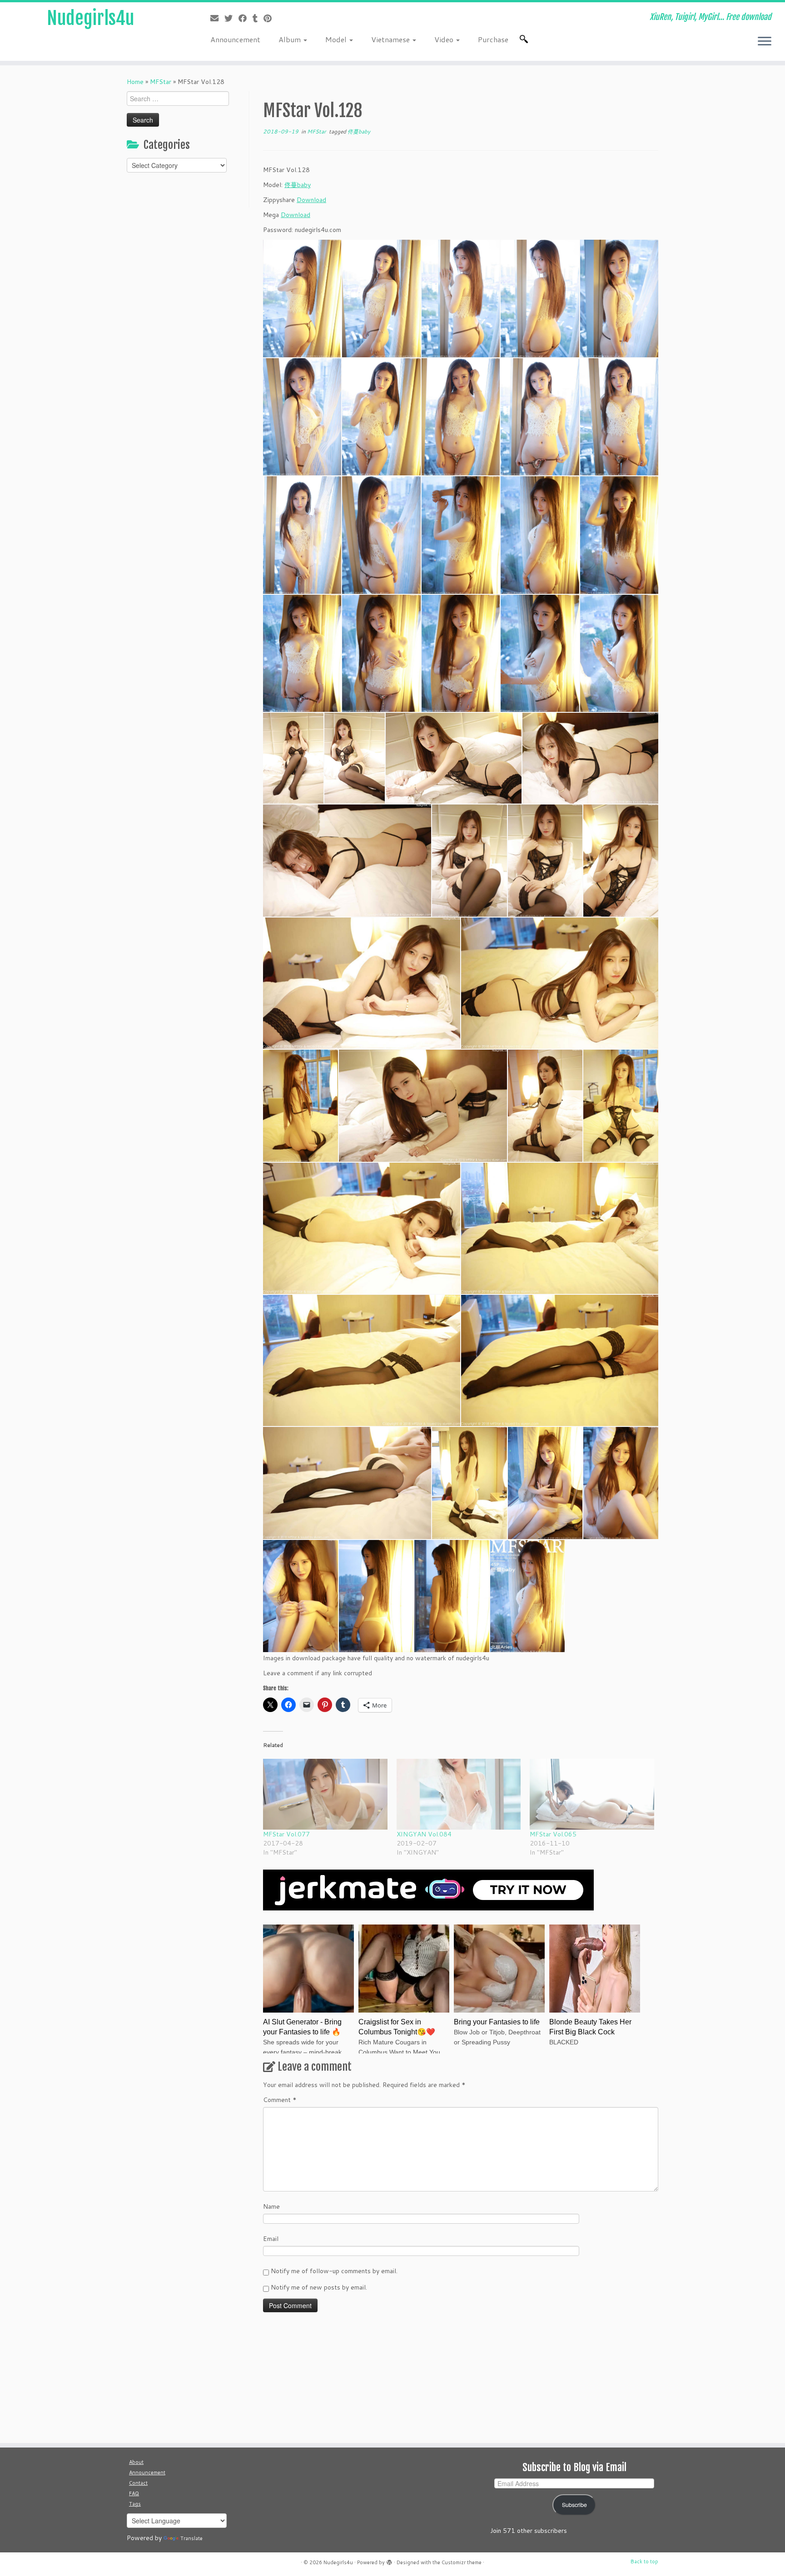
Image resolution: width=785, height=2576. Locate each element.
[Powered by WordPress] (389, 2561)
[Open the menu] (765, 42)
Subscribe (574, 2505)
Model (337, 39)
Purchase (493, 39)
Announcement (235, 39)
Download (311, 200)
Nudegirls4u (90, 18)
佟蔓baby (359, 131)
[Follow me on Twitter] (231, 18)
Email (271, 2239)
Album (291, 39)
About (136, 2462)
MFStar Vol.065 (553, 1834)
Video (445, 39)
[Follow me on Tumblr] (258, 18)
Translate (191, 2538)
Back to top (644, 2561)
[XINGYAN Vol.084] (459, 1794)
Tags (135, 2504)
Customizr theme (462, 2562)
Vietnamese (391, 39)
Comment (280, 2100)
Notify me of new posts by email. (319, 2287)
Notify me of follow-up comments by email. (334, 2271)
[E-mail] (217, 18)
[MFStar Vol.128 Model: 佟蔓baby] (423, 1106)
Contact (138, 2483)
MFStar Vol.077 (286, 1834)
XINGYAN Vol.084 (424, 1834)
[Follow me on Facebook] (246, 18)
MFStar (161, 82)
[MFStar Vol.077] (325, 1794)
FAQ (134, 2493)
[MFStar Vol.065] (592, 1794)
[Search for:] (526, 39)
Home (135, 82)
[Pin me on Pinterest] (271, 18)
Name (271, 2206)
